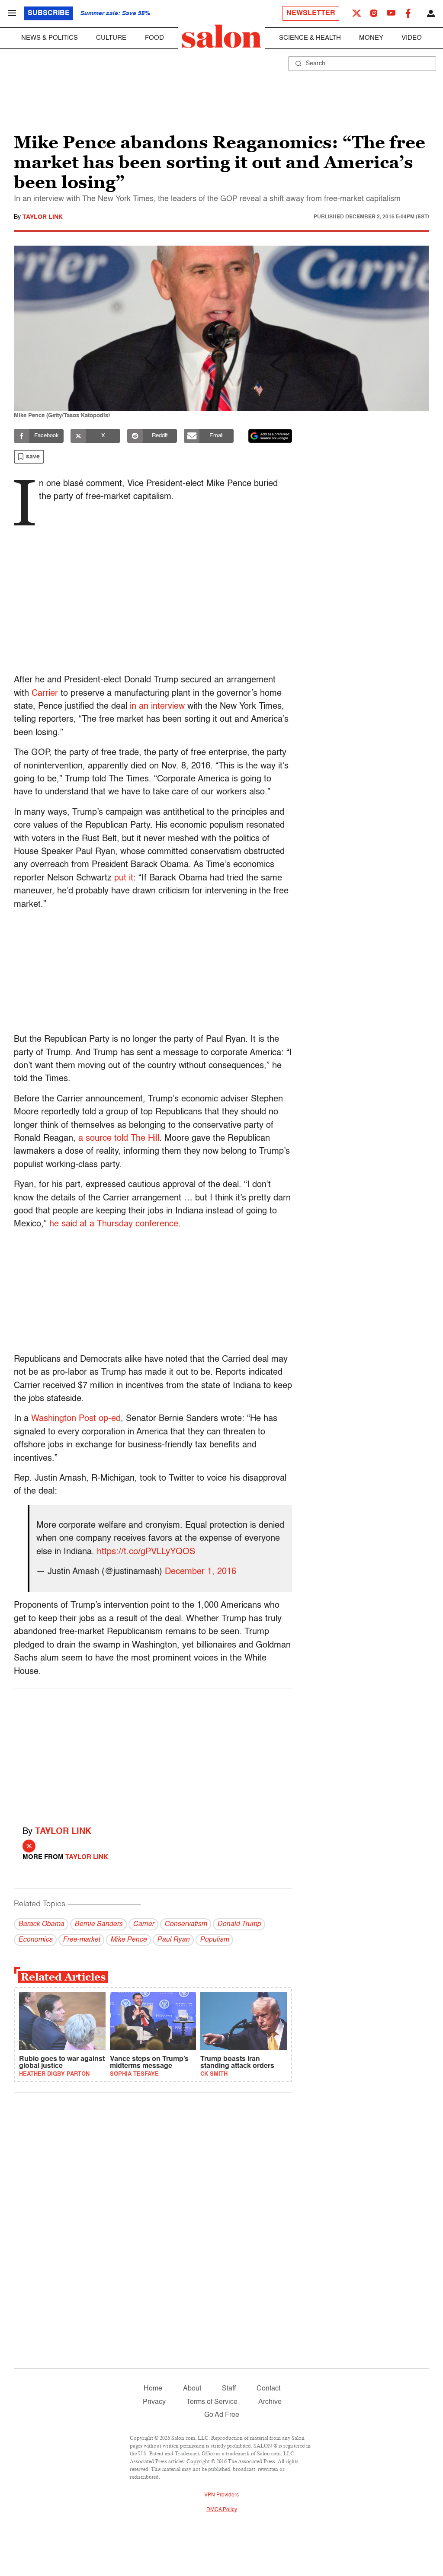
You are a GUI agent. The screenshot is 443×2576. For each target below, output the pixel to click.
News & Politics (50, 38)
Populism (214, 1940)
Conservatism (186, 1924)
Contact (268, 2389)
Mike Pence (128, 1940)
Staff (229, 2389)
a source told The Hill (119, 1139)
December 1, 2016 (201, 1572)
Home (153, 2389)
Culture (111, 38)
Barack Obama (41, 1924)
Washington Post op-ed (76, 1419)
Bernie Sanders (98, 1924)
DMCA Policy (222, 2510)
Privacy (154, 2402)
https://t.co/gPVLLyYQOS (146, 1552)
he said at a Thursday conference (114, 1224)
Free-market (81, 1940)
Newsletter (311, 13)
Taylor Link (43, 217)
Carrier (45, 694)
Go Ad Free (222, 2415)
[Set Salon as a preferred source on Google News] (270, 436)
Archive (270, 2402)
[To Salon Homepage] (221, 36)
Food (154, 38)
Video (412, 38)
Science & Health (310, 38)
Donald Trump (239, 1924)
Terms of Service (212, 2402)
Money (371, 38)
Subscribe (49, 13)
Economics (35, 1940)
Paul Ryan (173, 1940)
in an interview (157, 707)
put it (124, 878)
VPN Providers (221, 2495)
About (192, 2389)
